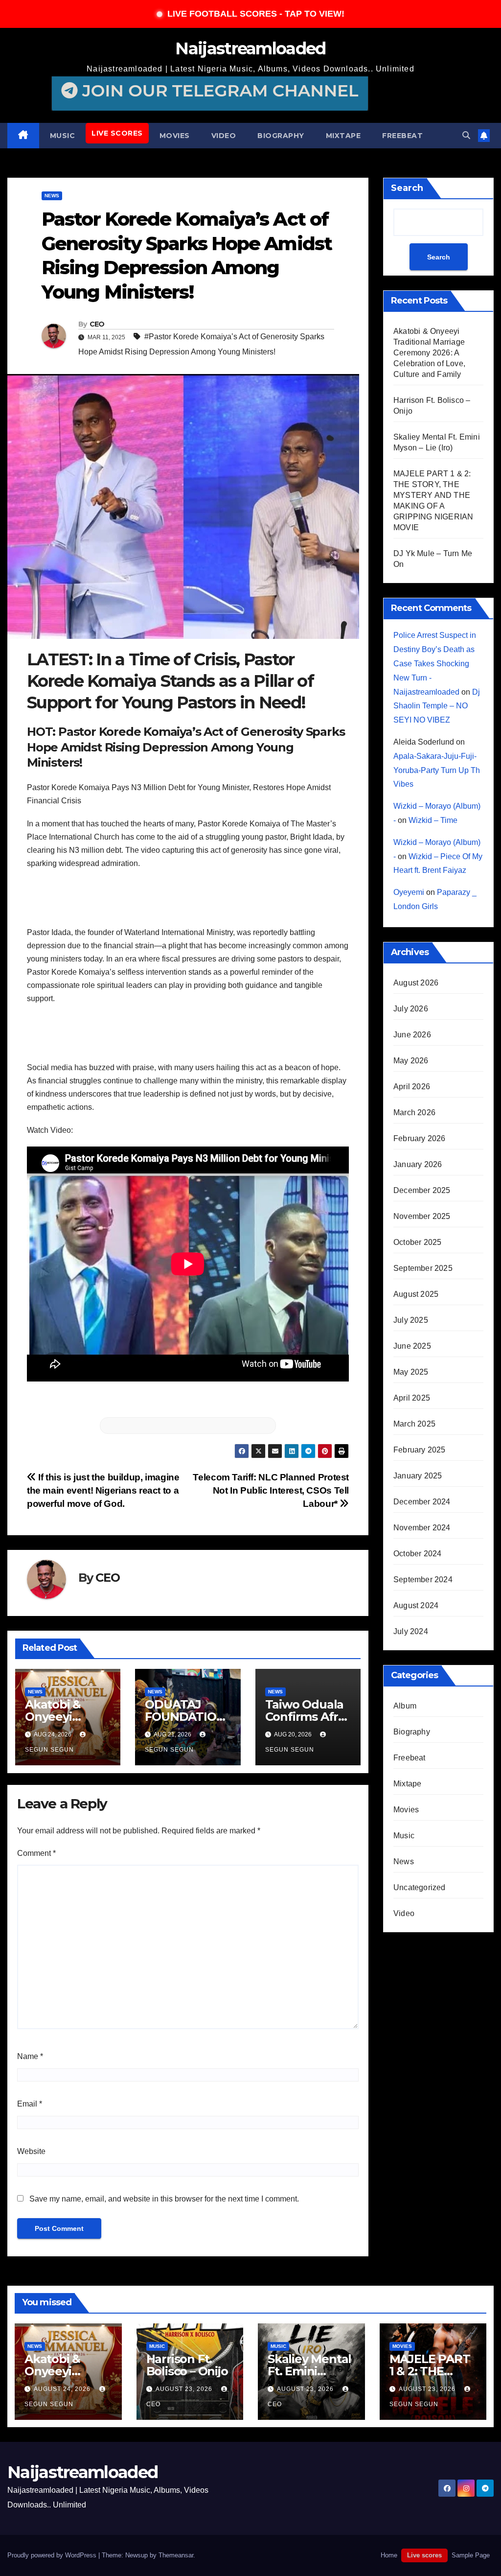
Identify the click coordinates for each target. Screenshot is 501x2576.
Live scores (117, 133)
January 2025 (418, 1476)
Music (63, 136)
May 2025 (411, 1372)
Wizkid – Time (433, 820)
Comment (36, 1853)
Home (389, 2555)
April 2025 (412, 1398)
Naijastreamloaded (250, 48)
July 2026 (411, 1009)
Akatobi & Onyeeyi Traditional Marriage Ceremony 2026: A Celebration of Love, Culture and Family (429, 353)
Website (31, 2151)
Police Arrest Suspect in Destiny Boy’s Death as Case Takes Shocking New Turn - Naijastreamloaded (435, 663)
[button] (466, 135)
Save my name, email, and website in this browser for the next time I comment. (164, 2199)
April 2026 (412, 1087)
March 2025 (414, 1424)
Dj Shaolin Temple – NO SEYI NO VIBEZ (437, 706)
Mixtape (343, 136)
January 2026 (418, 1164)
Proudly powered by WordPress (53, 2555)
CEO (97, 324)
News (52, 196)
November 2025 (422, 1216)
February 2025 (420, 1450)
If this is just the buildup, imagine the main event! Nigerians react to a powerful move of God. (103, 1490)
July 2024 (411, 1631)
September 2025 (423, 1268)
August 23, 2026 (185, 2389)
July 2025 (411, 1320)
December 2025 (422, 1190)
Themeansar (176, 2555)
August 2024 (416, 1605)
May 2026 (411, 1061)
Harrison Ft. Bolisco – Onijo (187, 2365)
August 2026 (416, 983)
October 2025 (417, 1242)
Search (407, 188)
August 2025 (416, 1294)
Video (224, 136)
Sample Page (471, 2555)
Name (30, 2056)
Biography (281, 136)
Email (30, 2104)
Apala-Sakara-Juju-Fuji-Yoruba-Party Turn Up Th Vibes (437, 770)
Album (405, 1706)
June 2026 (412, 1035)
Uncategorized (420, 1887)
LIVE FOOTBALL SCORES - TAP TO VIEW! (256, 14)
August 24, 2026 (63, 2389)
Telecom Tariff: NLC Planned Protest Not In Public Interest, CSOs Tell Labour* (271, 1490)
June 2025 (412, 1346)
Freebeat (402, 136)
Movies (175, 136)
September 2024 (423, 1580)
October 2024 (417, 1554)
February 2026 (420, 1138)
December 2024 (422, 1502)
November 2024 (422, 1528)
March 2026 (414, 1112)
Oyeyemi (409, 892)
